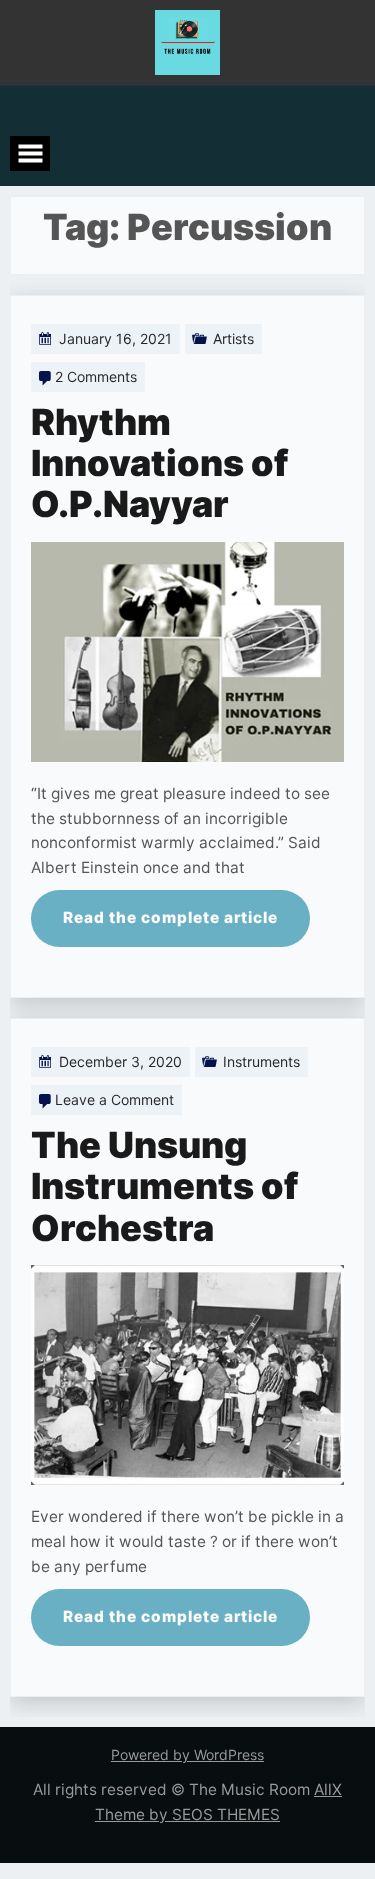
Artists (233, 338)
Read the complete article (170, 917)
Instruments (261, 1061)
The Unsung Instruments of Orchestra (164, 1186)
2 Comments (96, 376)
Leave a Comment (114, 1099)
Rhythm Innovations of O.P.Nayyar (159, 463)
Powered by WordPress (187, 1754)
